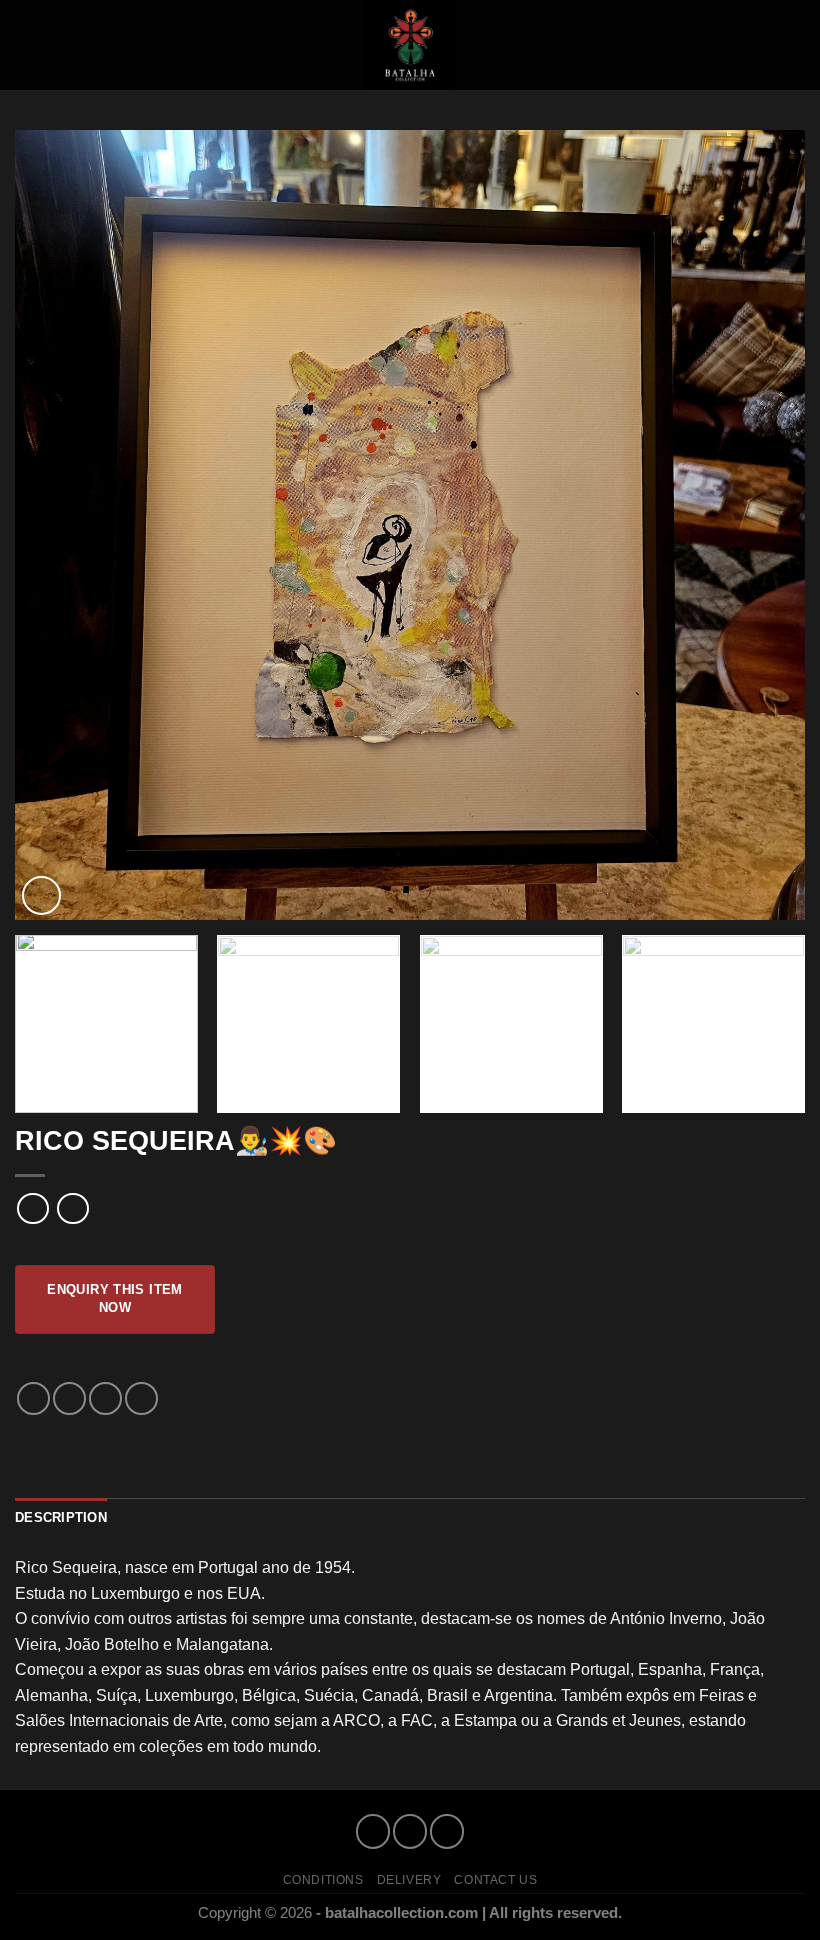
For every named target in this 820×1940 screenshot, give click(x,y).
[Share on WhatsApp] (33, 1398)
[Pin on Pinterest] (141, 1398)
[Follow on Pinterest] (446, 1831)
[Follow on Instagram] (409, 1831)
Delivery (409, 1880)
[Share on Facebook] (69, 1398)
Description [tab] (61, 1517)
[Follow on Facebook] (372, 1831)
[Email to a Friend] (105, 1398)
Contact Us (495, 1880)
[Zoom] (41, 895)
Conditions (323, 1880)
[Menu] (27, 44)
